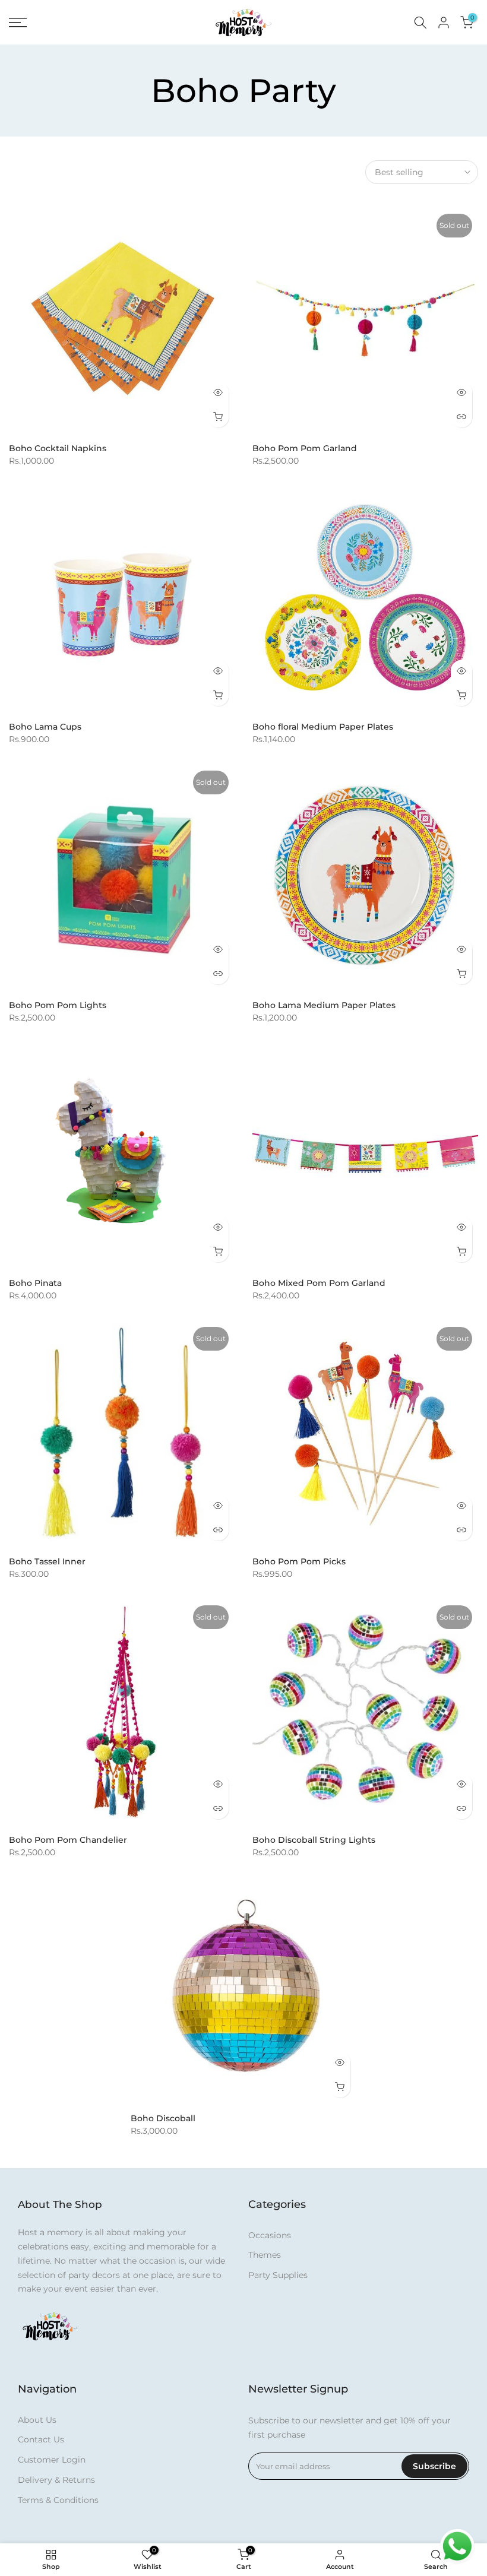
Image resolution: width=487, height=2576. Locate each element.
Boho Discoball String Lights (314, 1840)
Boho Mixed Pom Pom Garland (319, 1283)
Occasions (270, 2235)
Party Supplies (278, 2275)
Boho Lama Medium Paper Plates (324, 1005)
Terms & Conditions (58, 2500)
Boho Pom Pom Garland (305, 448)
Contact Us (41, 2439)
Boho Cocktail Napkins (58, 448)
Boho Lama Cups (45, 727)
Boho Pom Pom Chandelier (68, 1840)
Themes (265, 2255)
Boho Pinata (35, 1283)
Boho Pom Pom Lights (58, 1005)
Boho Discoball (163, 2118)
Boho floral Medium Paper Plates (323, 727)
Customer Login (52, 2460)
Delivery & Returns (56, 2480)
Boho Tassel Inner (47, 1561)
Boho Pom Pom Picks (299, 1561)
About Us (37, 2420)
